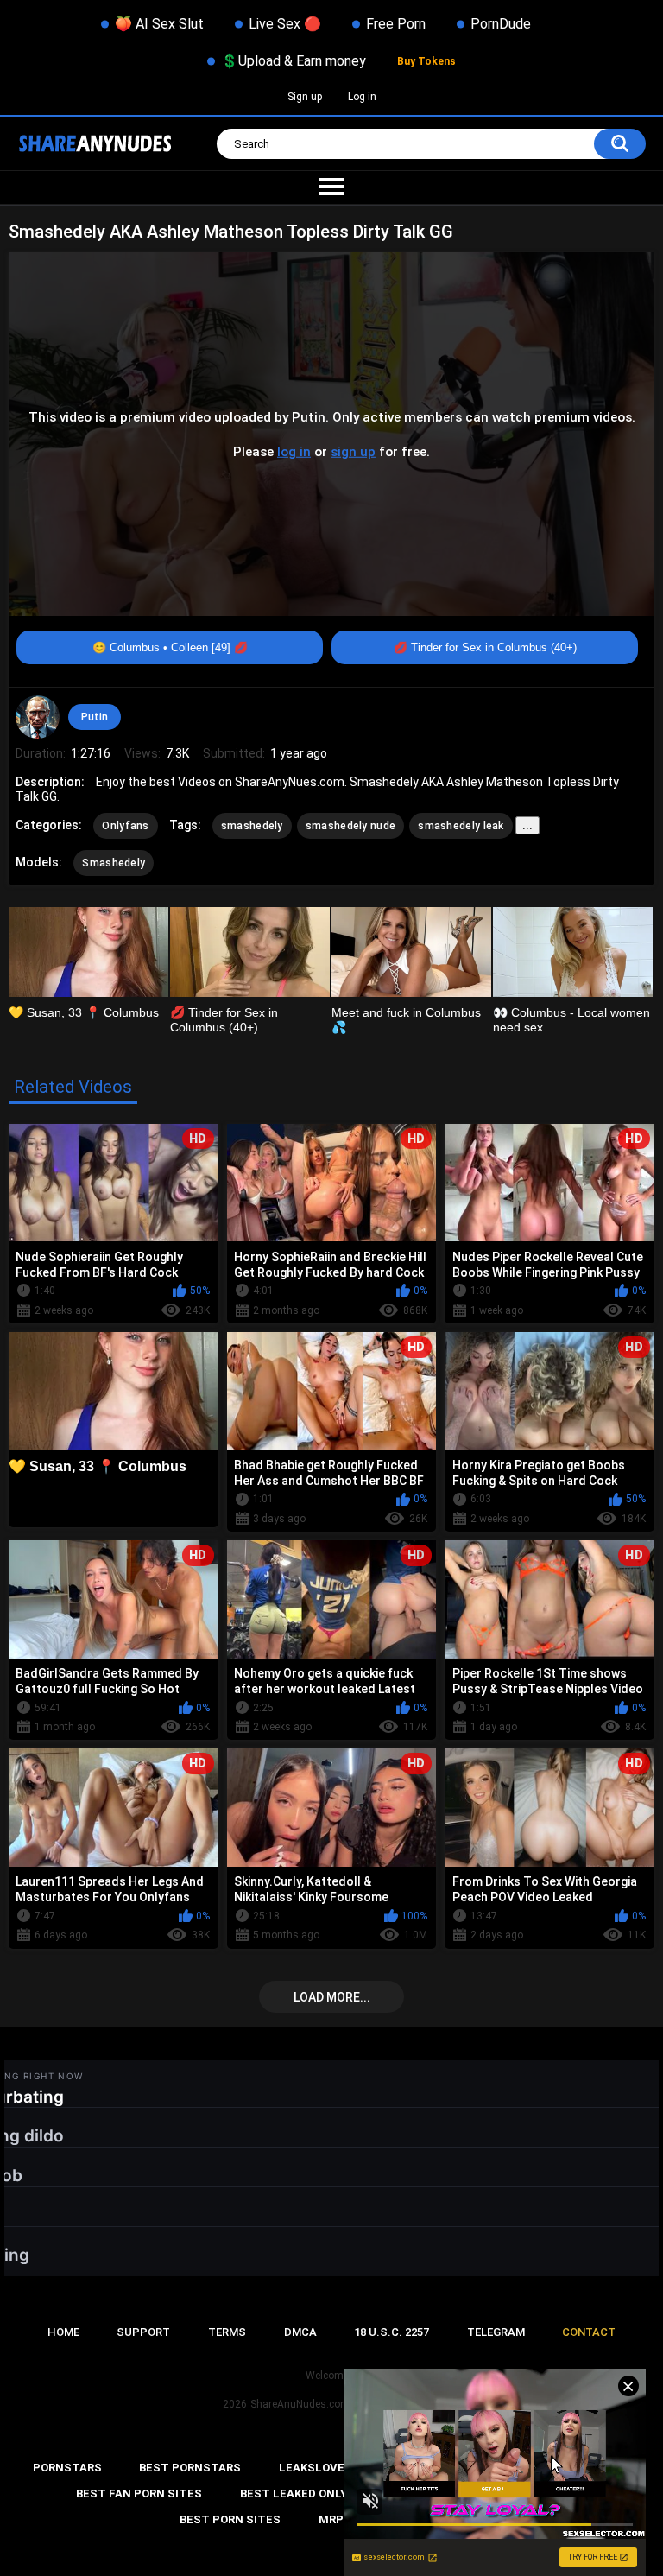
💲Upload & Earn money (294, 61)
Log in (362, 97)
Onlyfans (125, 826)
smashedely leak (461, 826)
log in (294, 452)
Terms (227, 2332)
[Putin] (37, 717)
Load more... (332, 1997)
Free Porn (396, 24)
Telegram (496, 2332)
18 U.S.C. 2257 (391, 2332)
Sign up (305, 97)
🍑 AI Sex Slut (159, 24)
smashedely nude (351, 826)
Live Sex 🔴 (285, 24)
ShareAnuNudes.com (300, 2404)
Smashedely (114, 863)
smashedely (252, 826)
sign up (353, 452)
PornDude (501, 24)
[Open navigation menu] (331, 187)
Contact (589, 2332)
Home (63, 2332)
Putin (95, 717)
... (527, 825)
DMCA (300, 2332)
